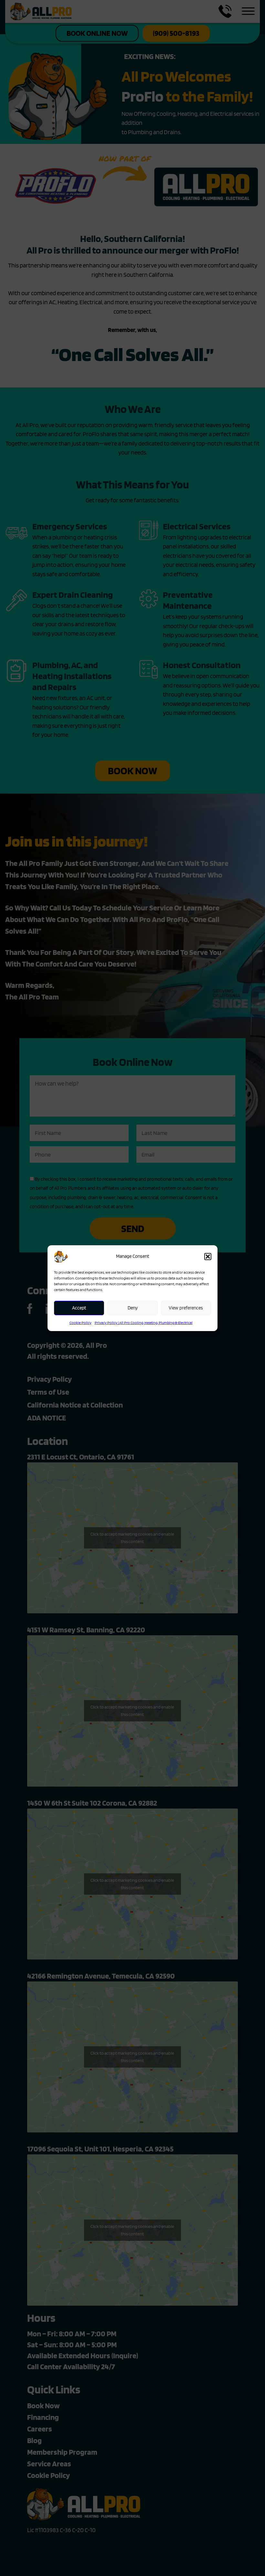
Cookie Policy (80, 1323)
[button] (208, 1257)
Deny (133, 1308)
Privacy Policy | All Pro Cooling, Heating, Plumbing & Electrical (144, 1323)
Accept (79, 1308)
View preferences (186, 1308)
